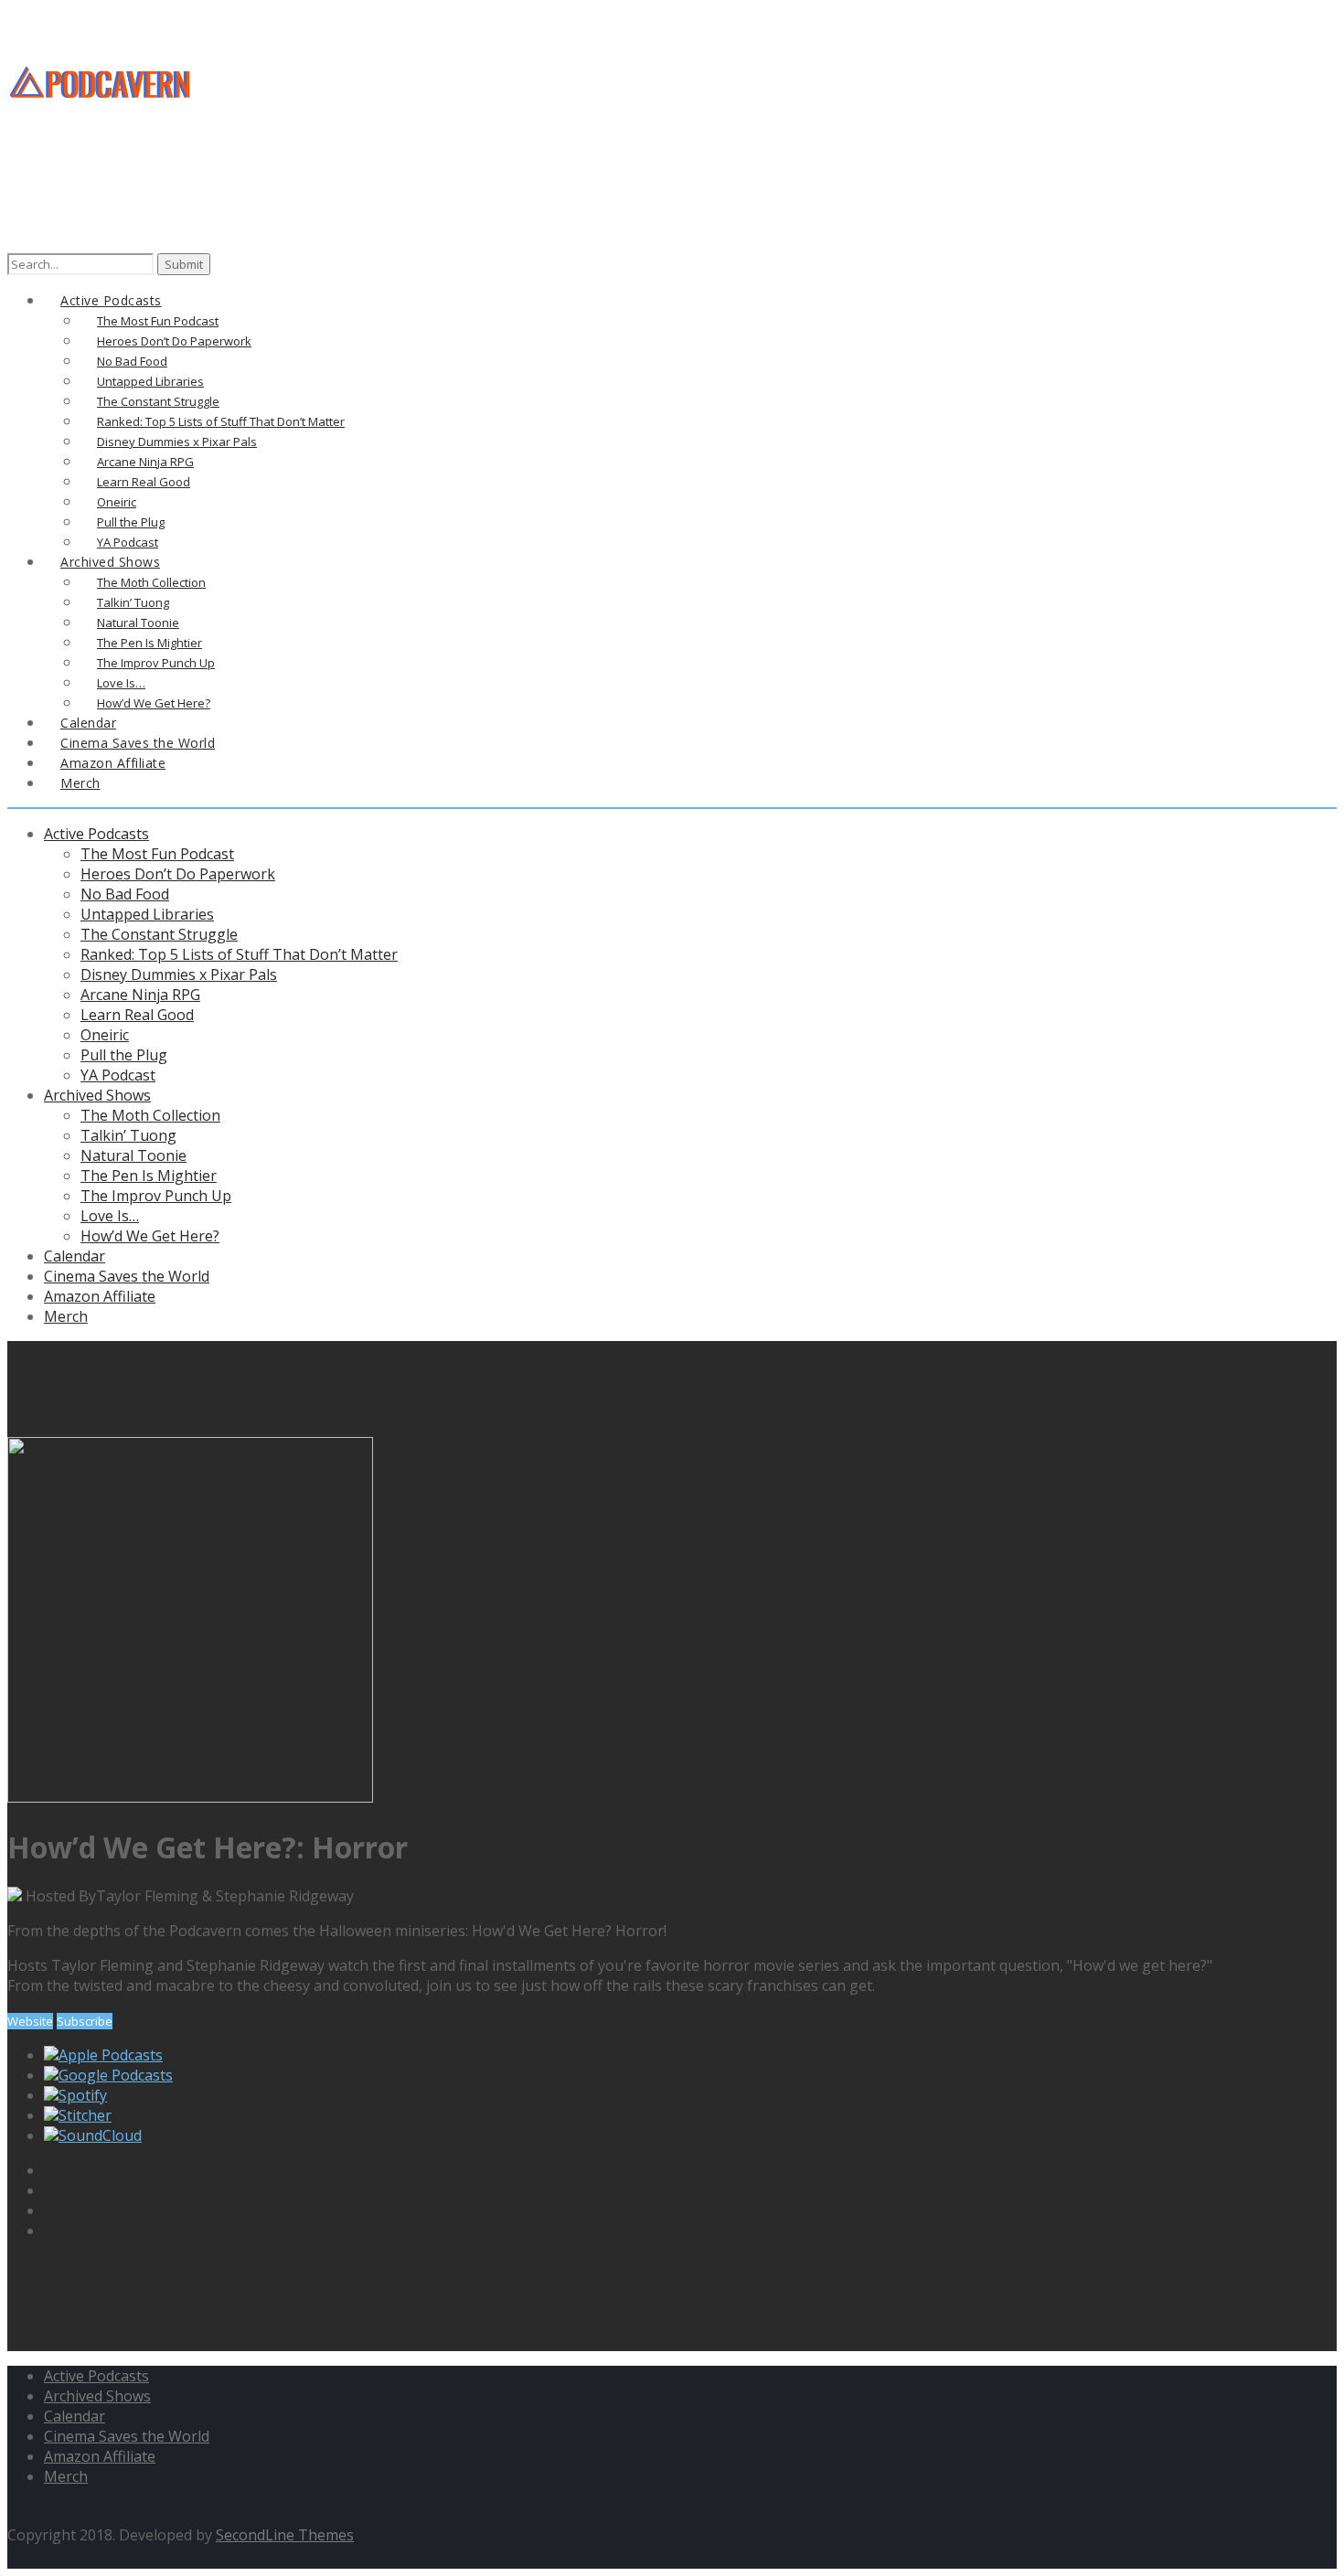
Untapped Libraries (147, 914)
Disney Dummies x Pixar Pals (179, 974)
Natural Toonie (133, 1155)
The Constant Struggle (159, 934)
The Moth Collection (150, 1115)
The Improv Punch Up (156, 1196)
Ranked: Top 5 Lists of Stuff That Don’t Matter (239, 954)
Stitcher (85, 2115)
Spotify (83, 2095)
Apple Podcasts (111, 2055)
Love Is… (110, 1216)
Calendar (75, 1256)
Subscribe (85, 2021)
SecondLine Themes (285, 2535)
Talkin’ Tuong (128, 1135)
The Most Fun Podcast (157, 854)
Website (30, 2021)
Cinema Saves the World (127, 1276)
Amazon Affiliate (100, 1296)
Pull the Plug (124, 1055)
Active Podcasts (96, 834)
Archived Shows (97, 1095)
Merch (80, 783)
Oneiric (105, 1035)
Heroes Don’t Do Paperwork (178, 874)
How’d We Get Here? (150, 1236)
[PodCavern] (101, 128)
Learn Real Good (137, 1015)
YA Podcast (118, 1075)
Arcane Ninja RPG (140, 995)
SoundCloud (100, 2135)
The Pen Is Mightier (149, 1176)
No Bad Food (125, 894)
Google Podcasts (116, 2075)
